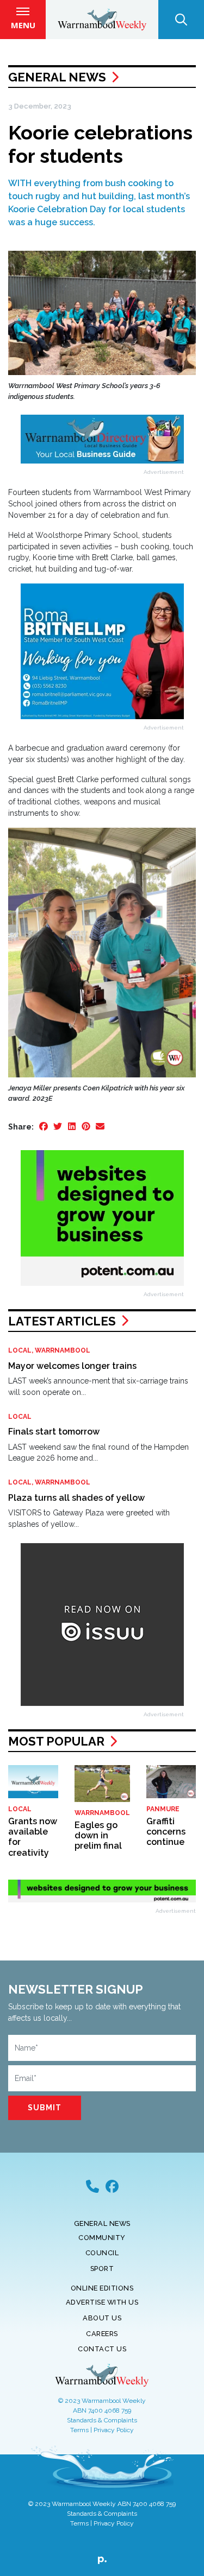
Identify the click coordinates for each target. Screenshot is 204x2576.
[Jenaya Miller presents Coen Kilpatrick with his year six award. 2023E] (102, 952)
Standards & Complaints (102, 2420)
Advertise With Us (102, 2302)
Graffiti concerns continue (166, 1832)
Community (102, 2238)
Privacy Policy (114, 2430)
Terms (79, 2430)
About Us (102, 2318)
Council (102, 2253)
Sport (102, 2269)
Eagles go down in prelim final (98, 1835)
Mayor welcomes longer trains (72, 1366)
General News (57, 77)
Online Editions (102, 2288)
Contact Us (102, 2349)
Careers (102, 2334)
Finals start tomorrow (54, 1432)
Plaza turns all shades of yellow (76, 1498)
